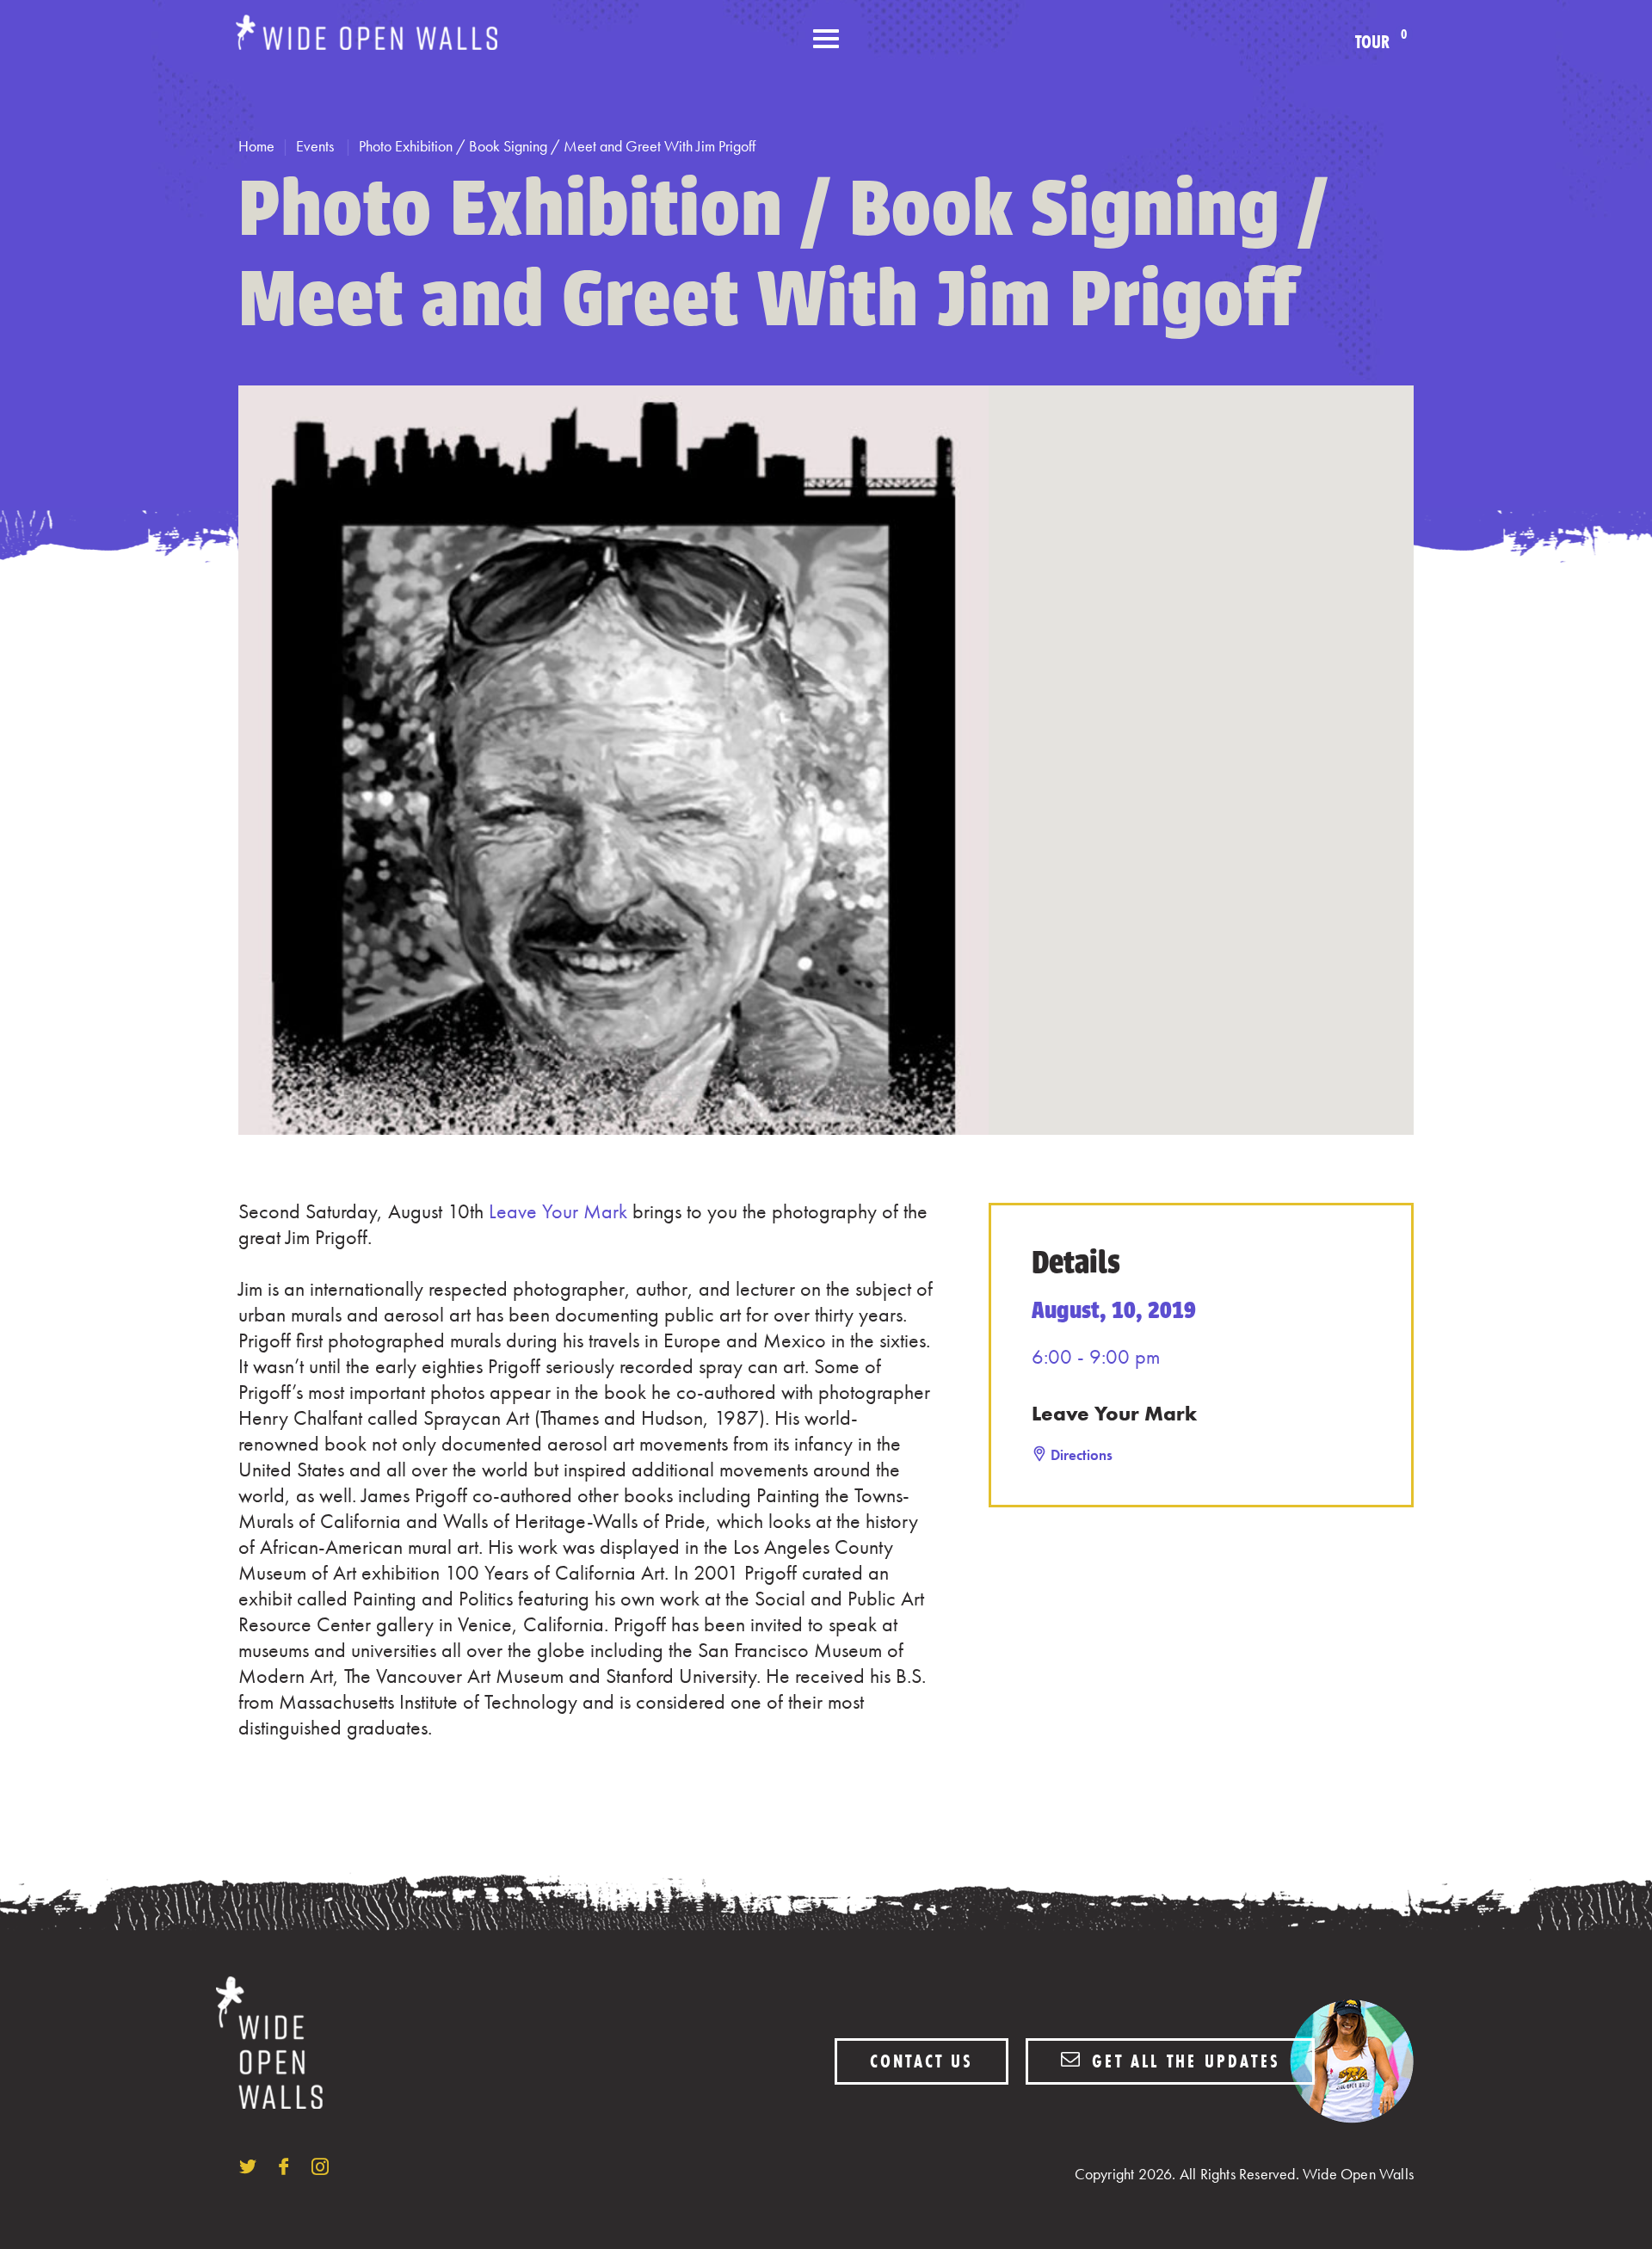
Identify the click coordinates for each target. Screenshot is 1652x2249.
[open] (826, 40)
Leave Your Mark (558, 1211)
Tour (1381, 42)
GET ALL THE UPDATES (1183, 2061)
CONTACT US (922, 2061)
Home (256, 146)
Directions (1082, 1455)
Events (317, 146)
